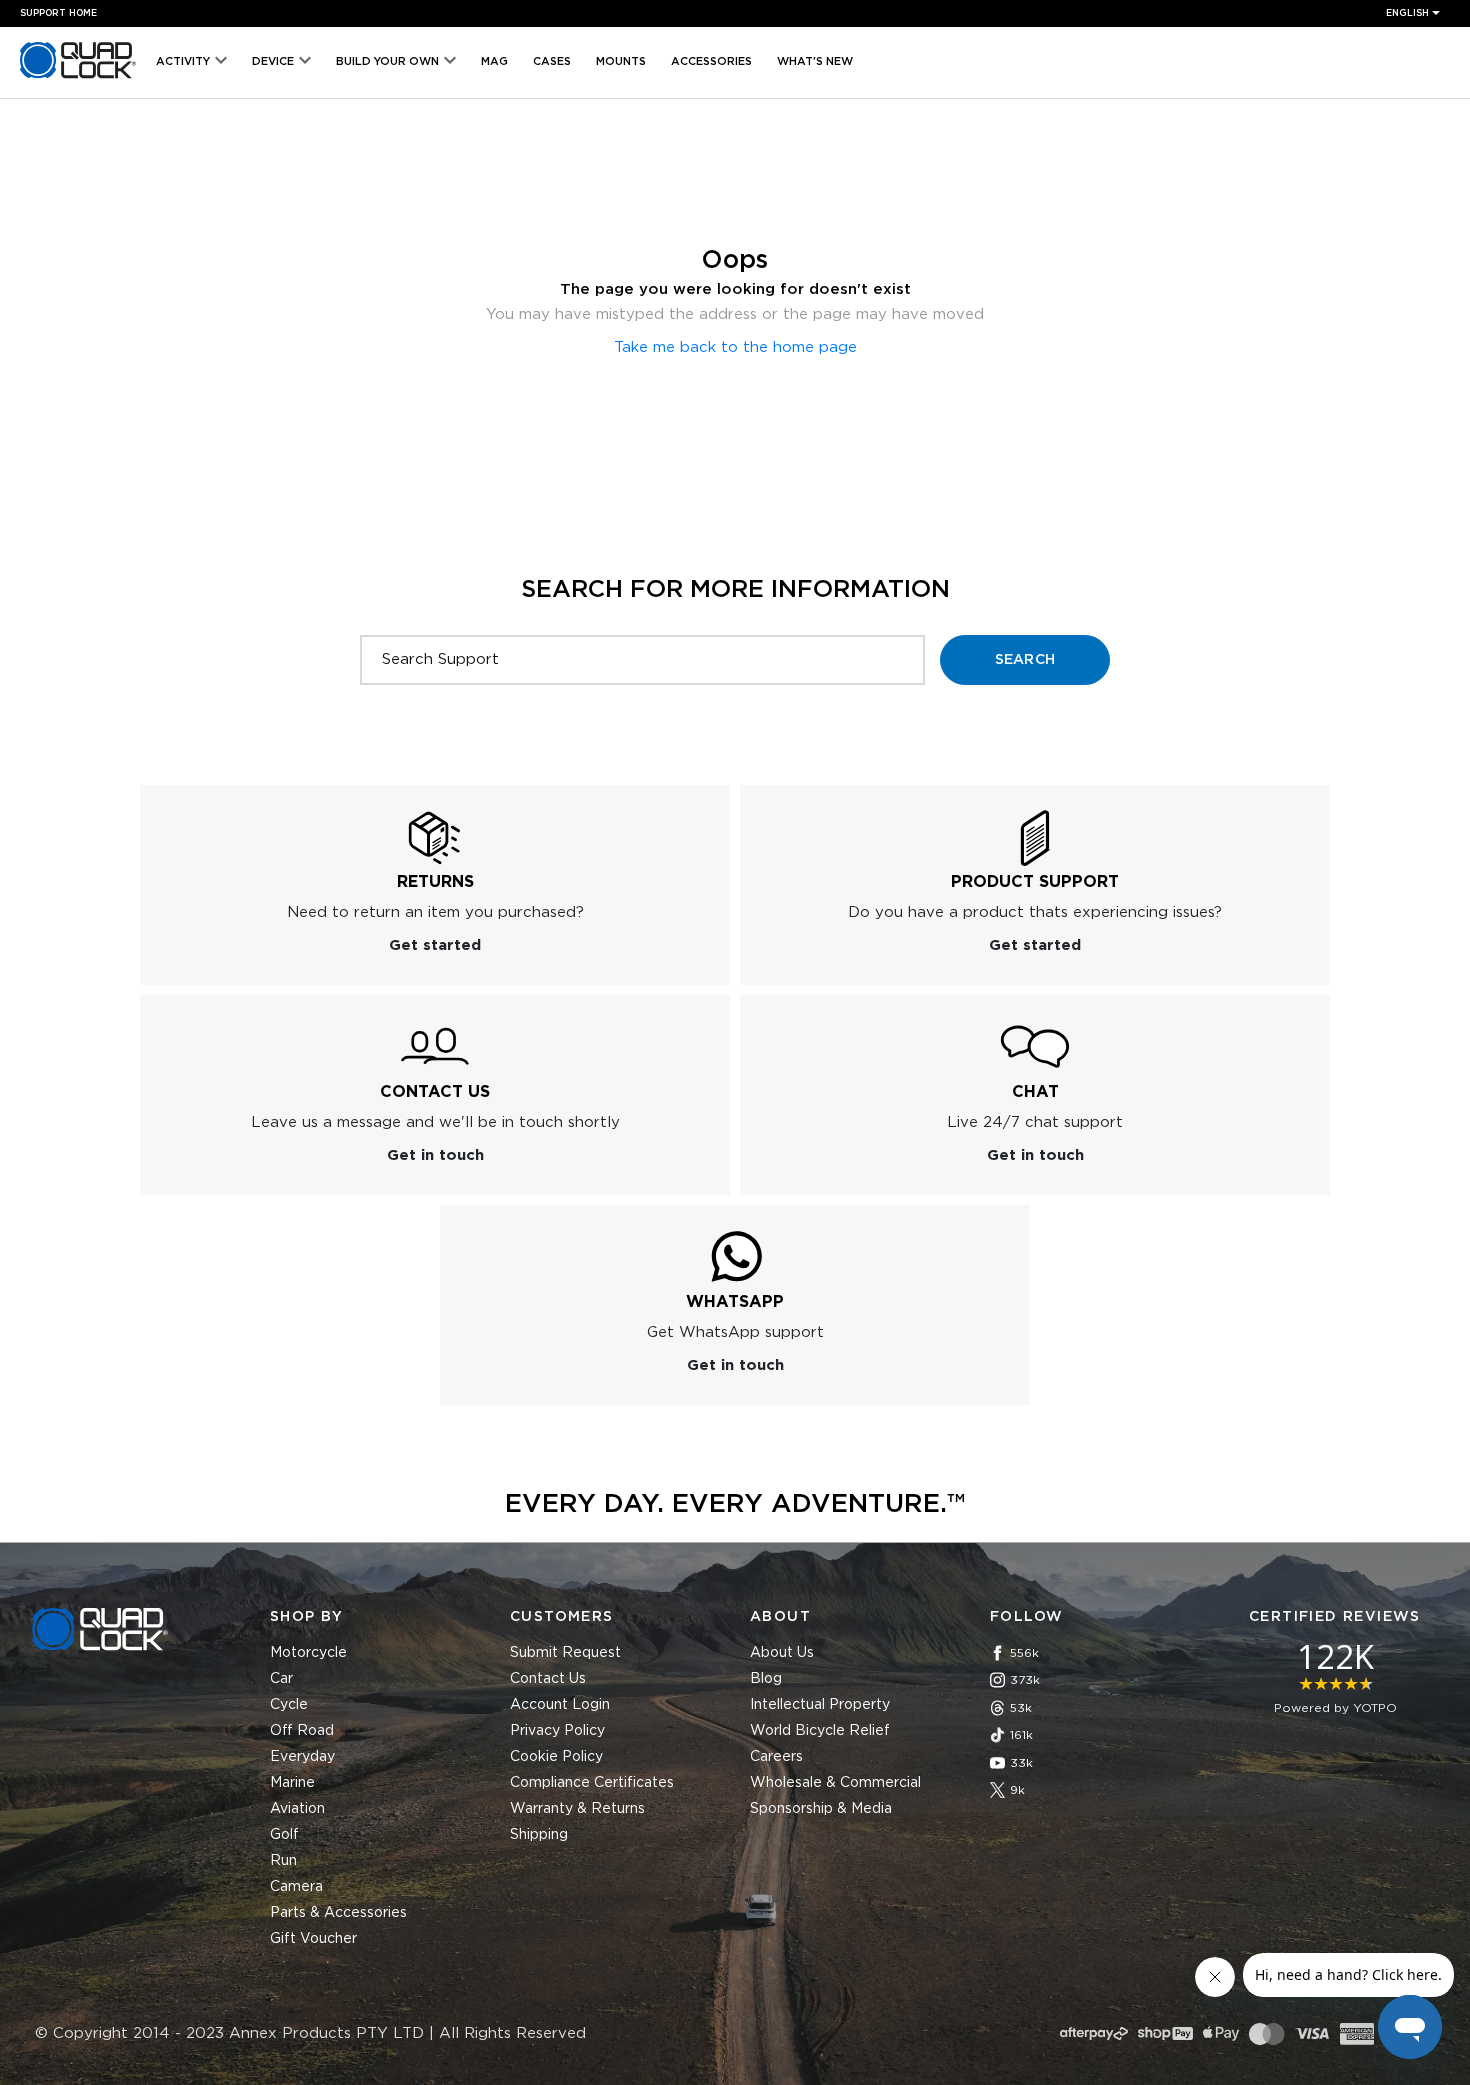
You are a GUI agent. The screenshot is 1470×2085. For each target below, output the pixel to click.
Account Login (560, 1705)
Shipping (539, 1835)
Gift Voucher (313, 1939)
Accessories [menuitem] (711, 61)
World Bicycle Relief (820, 1731)
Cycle (289, 1705)
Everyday (302, 1757)
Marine (292, 1783)
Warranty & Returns (577, 1809)
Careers (776, 1757)
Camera (296, 1887)
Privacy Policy (557, 1731)
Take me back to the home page (735, 347)
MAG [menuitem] (494, 61)
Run (283, 1861)
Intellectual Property (820, 1705)
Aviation (297, 1809)
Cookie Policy (556, 1757)
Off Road (302, 1731)
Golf (284, 1835)
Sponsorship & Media (821, 1809)
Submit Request (565, 1653)
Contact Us (548, 1679)
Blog (766, 1679)
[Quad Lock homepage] (78, 78)
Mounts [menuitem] (621, 61)
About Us (782, 1653)
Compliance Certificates (592, 1783)
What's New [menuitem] (815, 61)
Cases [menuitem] (552, 61)
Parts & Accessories (338, 1913)
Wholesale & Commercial (835, 1783)
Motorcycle (308, 1653)
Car (281, 1679)
